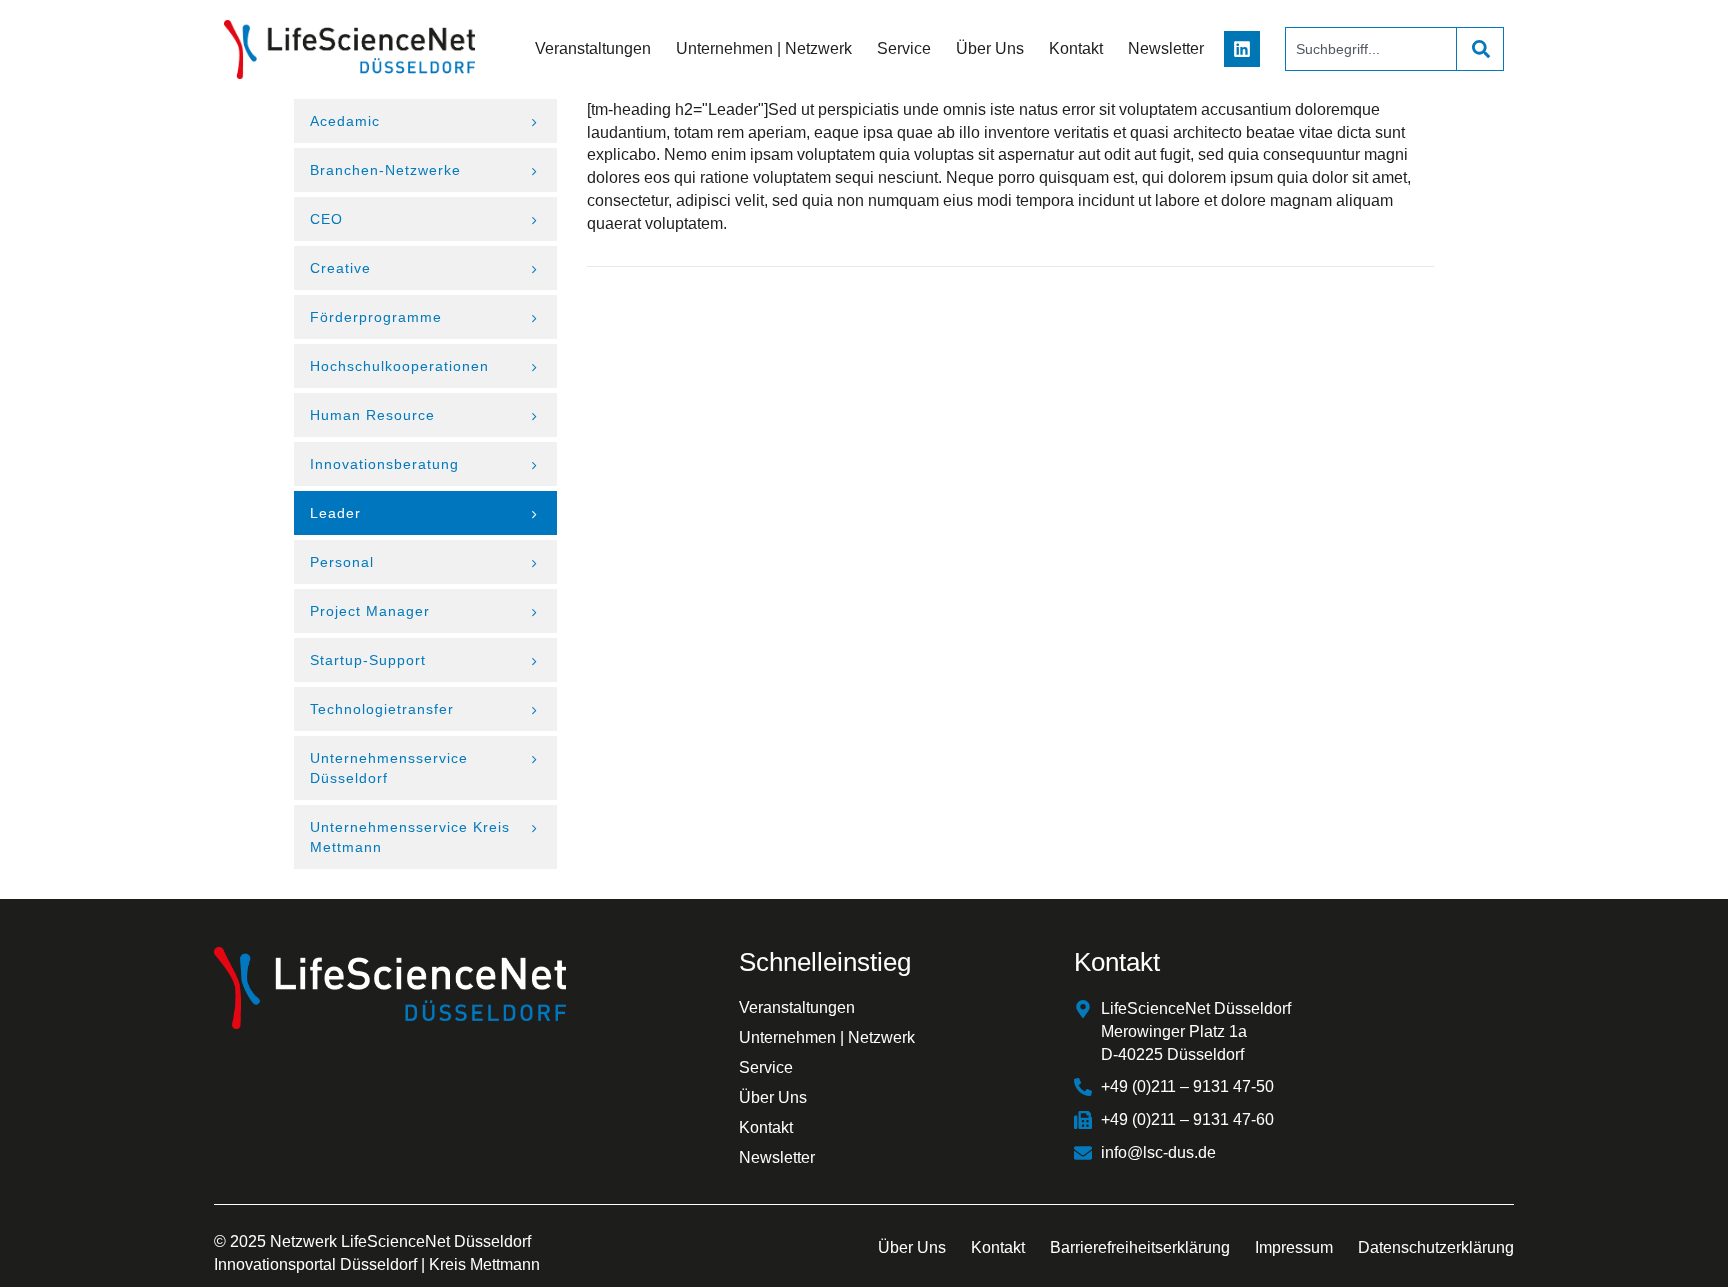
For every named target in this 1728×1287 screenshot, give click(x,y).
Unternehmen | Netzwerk (764, 48)
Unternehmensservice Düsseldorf (389, 768)
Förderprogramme (376, 317)
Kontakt (1076, 48)
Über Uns (990, 48)
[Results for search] (1370, 82)
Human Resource (372, 415)
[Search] (1480, 49)
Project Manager (370, 611)
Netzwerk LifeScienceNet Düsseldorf (400, 1241)
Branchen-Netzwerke (385, 170)
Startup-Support (368, 660)
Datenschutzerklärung (1436, 1247)
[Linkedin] (1242, 49)
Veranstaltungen (593, 48)
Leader (335, 513)
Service (904, 48)
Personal (342, 562)
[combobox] (1370, 49)
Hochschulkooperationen (399, 366)
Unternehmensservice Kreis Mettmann (410, 837)
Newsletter (1166, 48)
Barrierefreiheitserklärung (1140, 1247)
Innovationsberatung (384, 464)
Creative (340, 268)
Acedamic (345, 121)
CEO (326, 219)
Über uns (912, 1247)
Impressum (1294, 1247)
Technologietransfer (382, 709)
